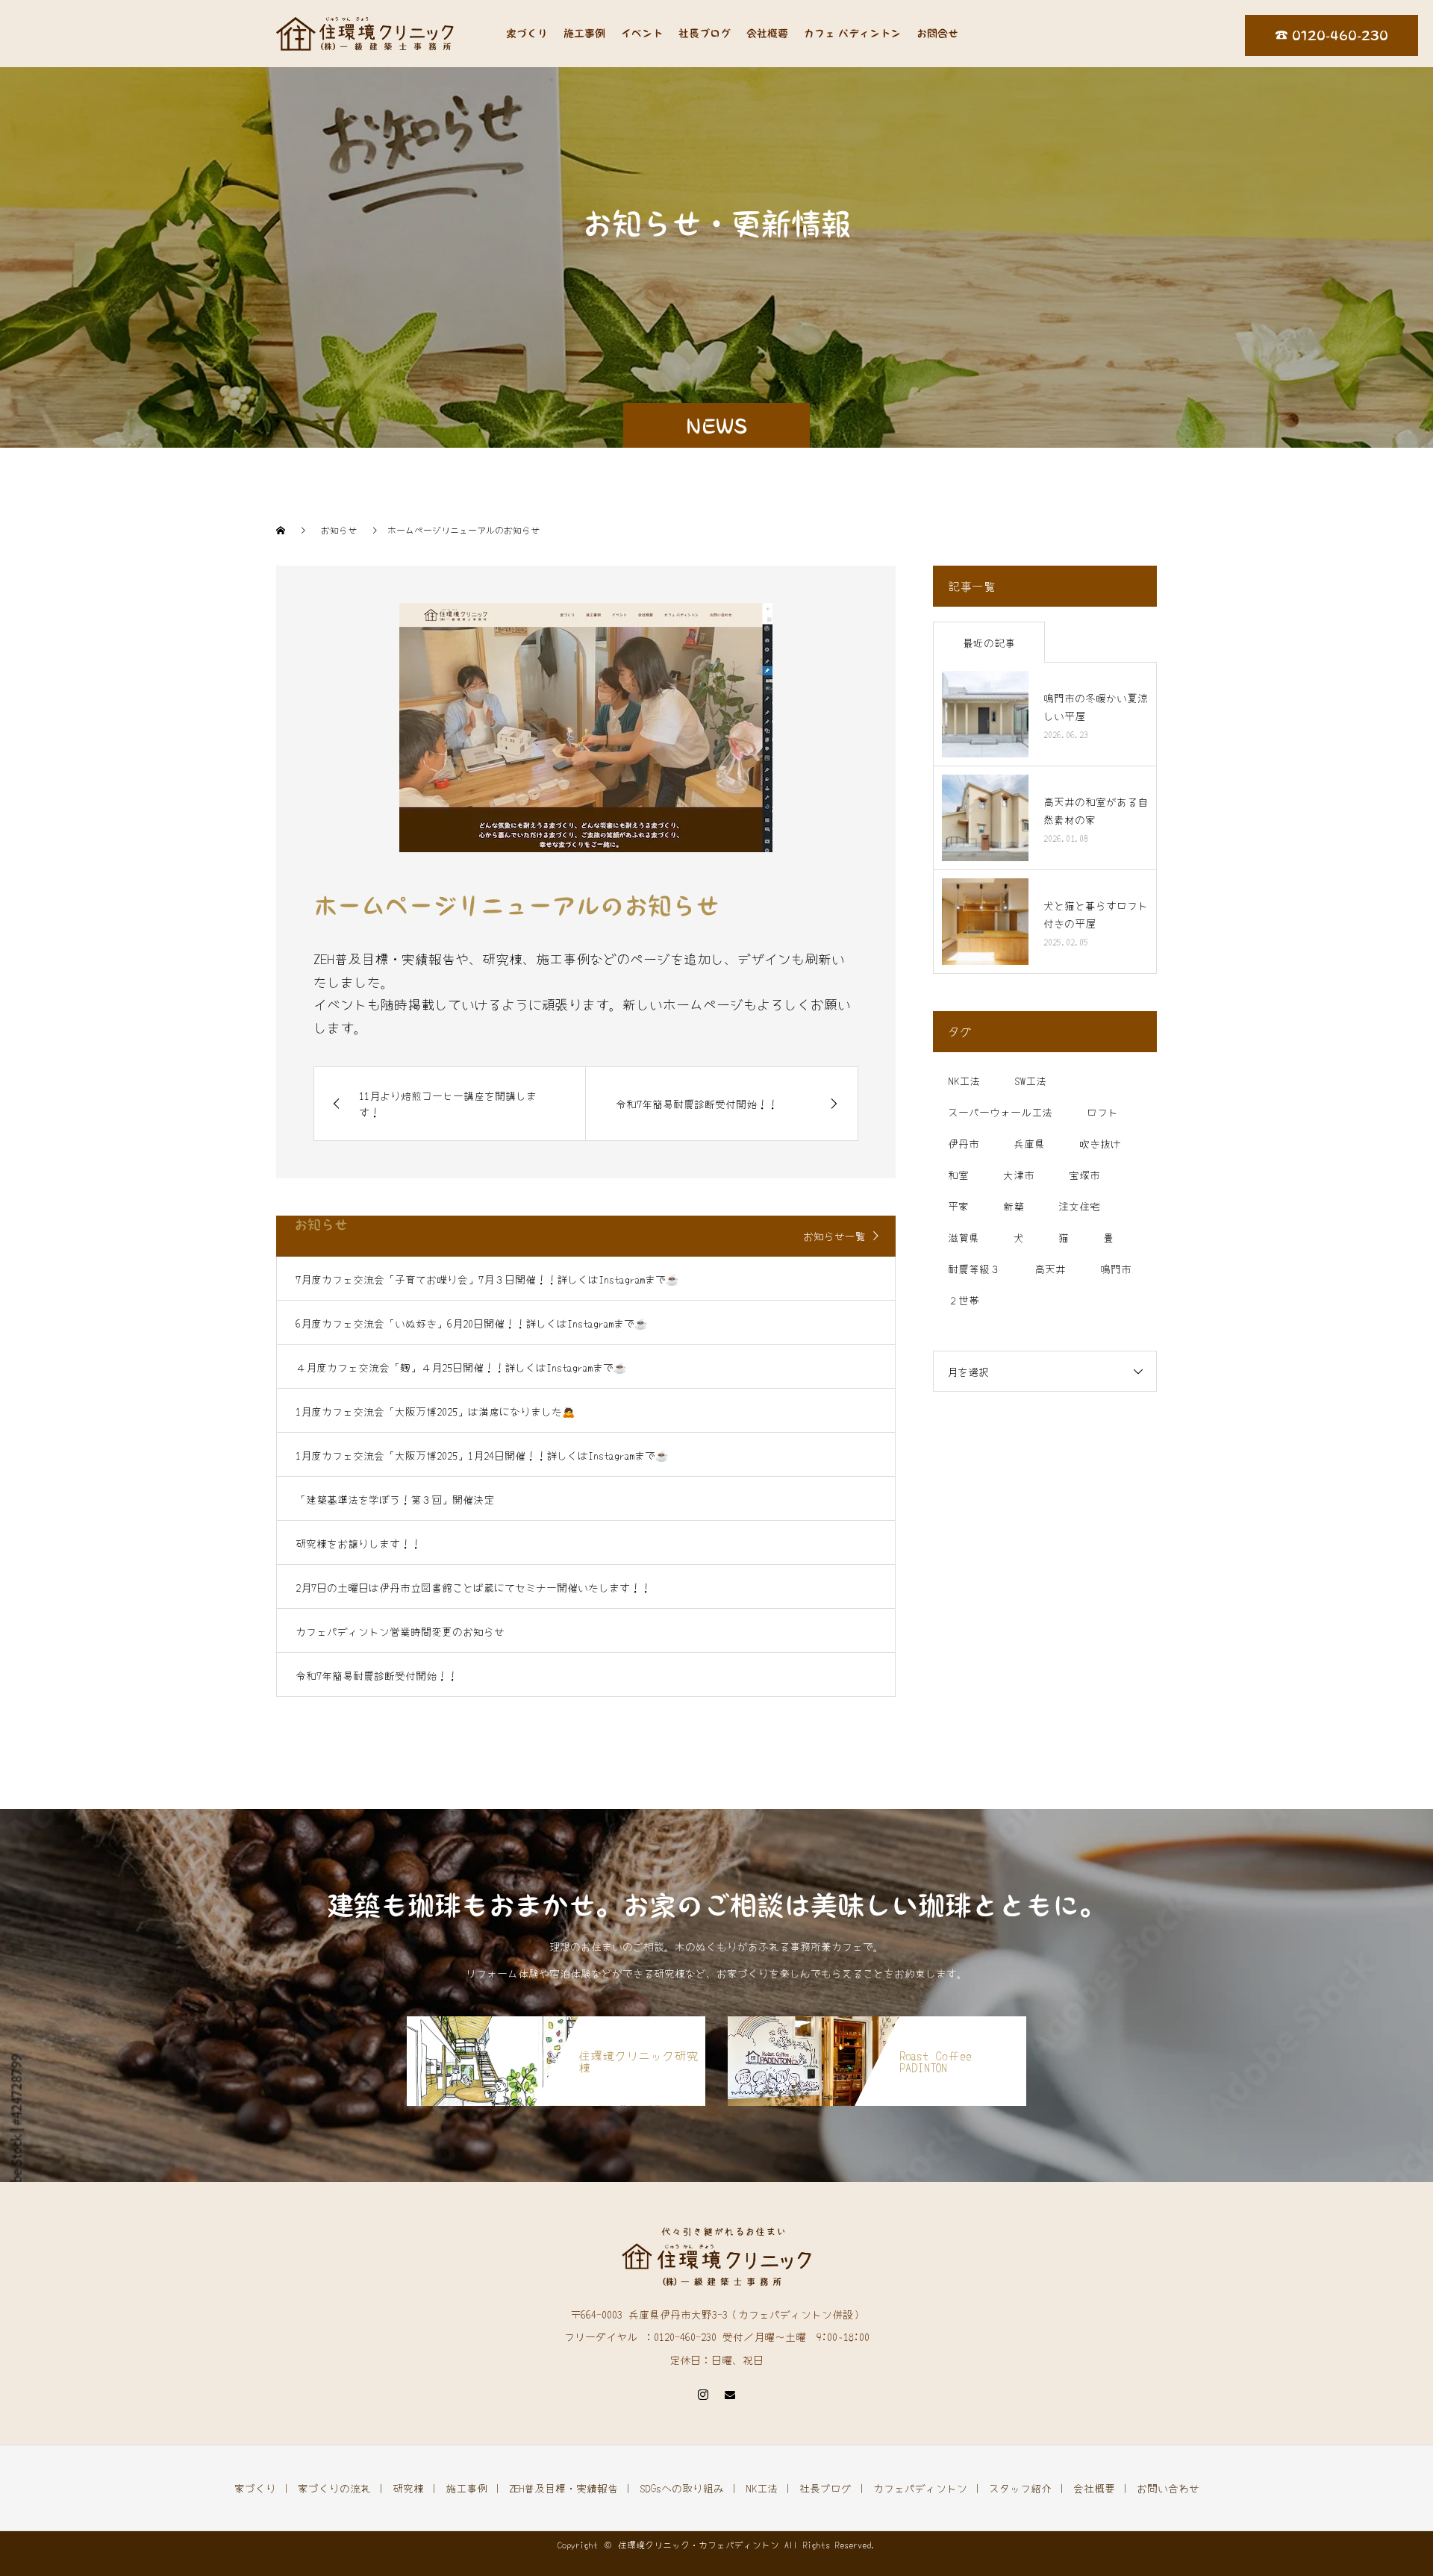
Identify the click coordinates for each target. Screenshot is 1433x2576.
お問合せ (937, 34)
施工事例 (584, 34)
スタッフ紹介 (1020, 2488)
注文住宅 (1079, 1206)
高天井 (1050, 1269)
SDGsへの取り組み (682, 2488)
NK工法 (964, 1081)
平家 (958, 1206)
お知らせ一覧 (834, 1236)
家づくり (527, 34)
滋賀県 (964, 1237)
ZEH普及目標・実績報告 (563, 2488)
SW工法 (1030, 1081)
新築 (1014, 1206)
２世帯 (964, 1300)
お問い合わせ (1168, 2488)
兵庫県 (1029, 1143)
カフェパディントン (920, 2488)
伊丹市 (964, 1143)
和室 (958, 1175)
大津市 (1019, 1175)
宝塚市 (1084, 1175)
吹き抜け (1100, 1143)
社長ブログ (705, 34)
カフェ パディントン (852, 34)
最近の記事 (989, 643)
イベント (642, 34)
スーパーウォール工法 (1000, 1112)
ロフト (1102, 1112)
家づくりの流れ (334, 2488)
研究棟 (408, 2488)
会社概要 (767, 34)
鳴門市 (1116, 1269)
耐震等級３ (974, 1269)
